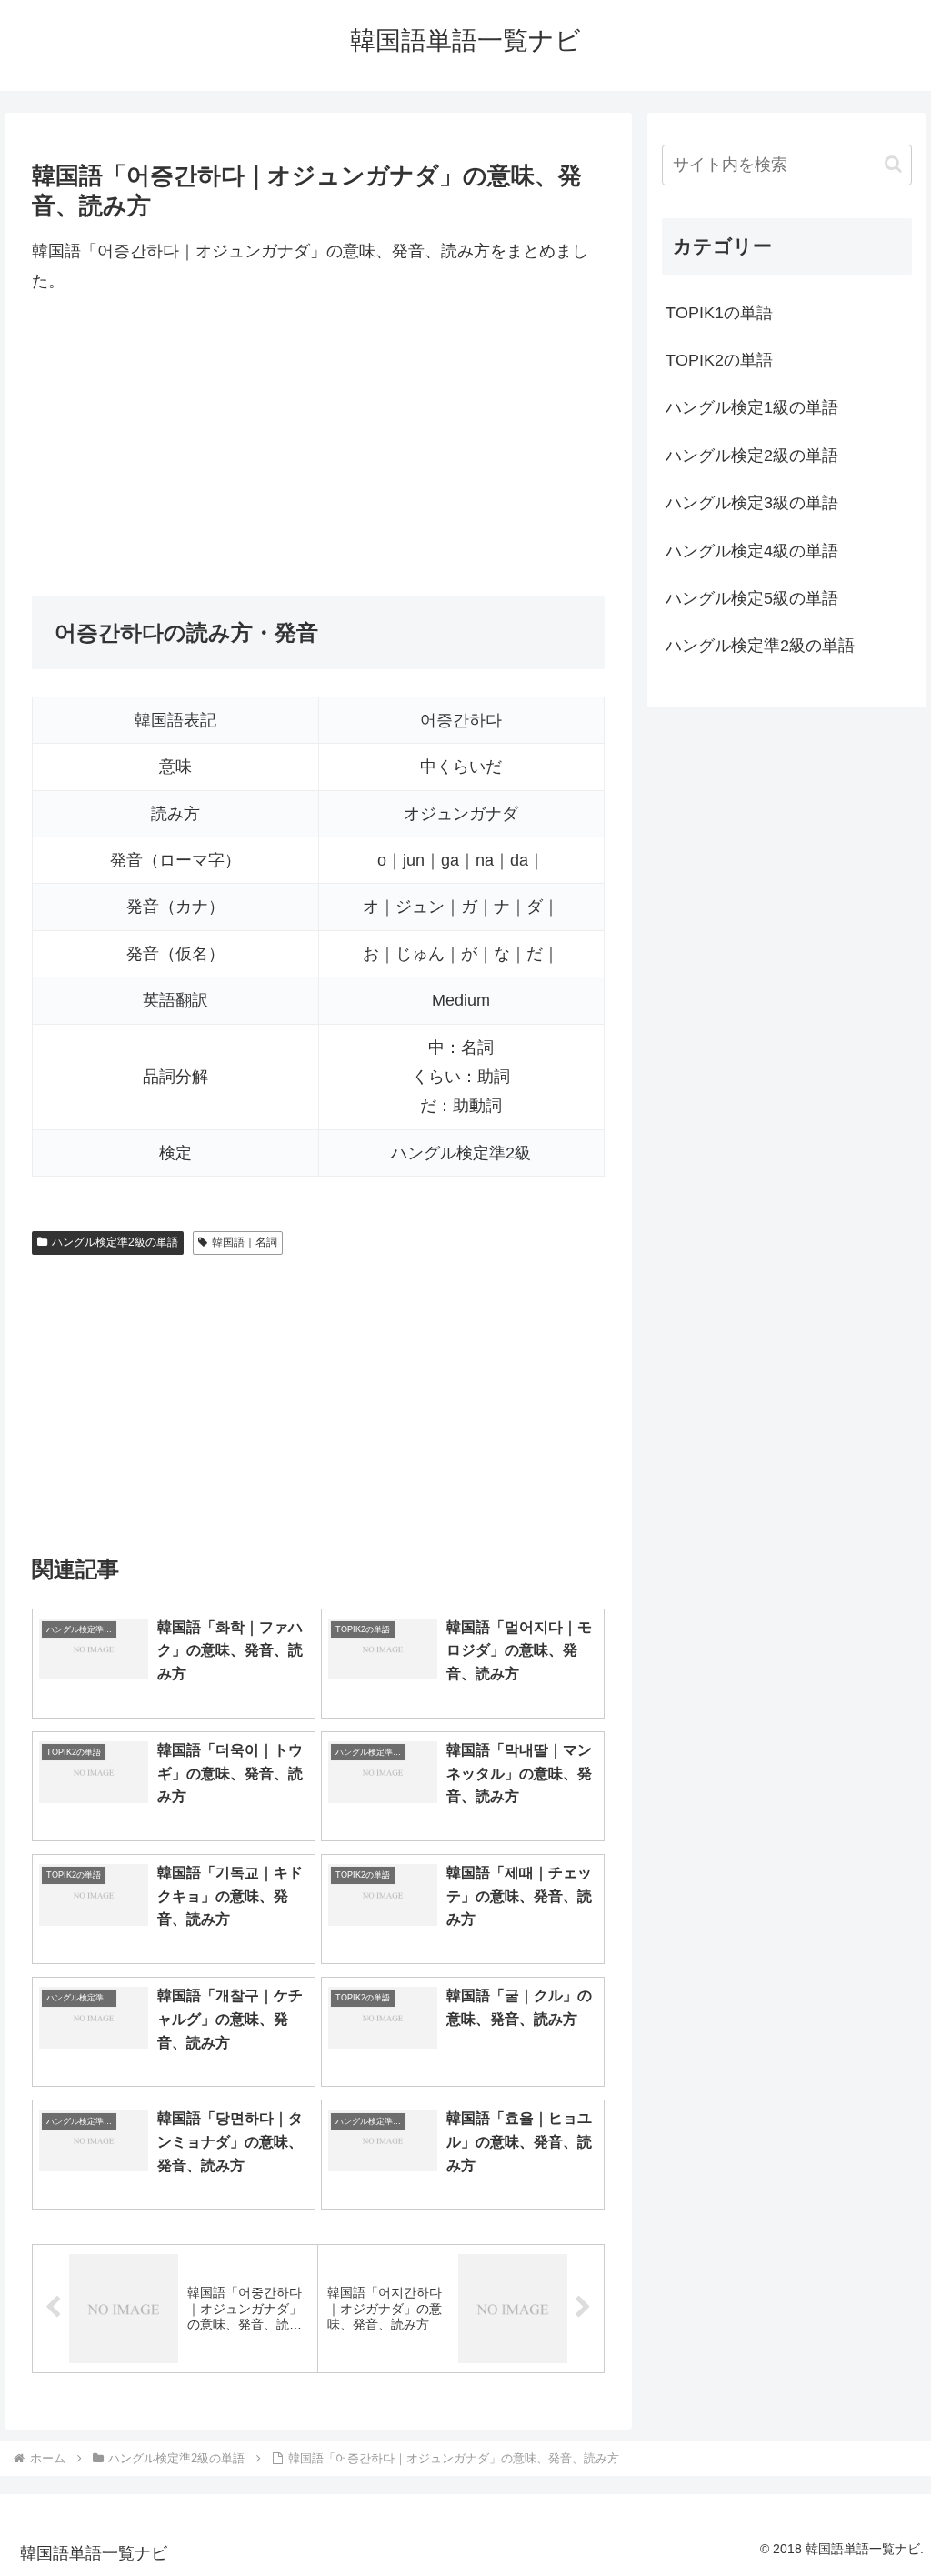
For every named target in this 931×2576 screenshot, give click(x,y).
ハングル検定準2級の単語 (115, 1242)
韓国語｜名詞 (245, 1242)
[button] (893, 164)
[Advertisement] (318, 446)
